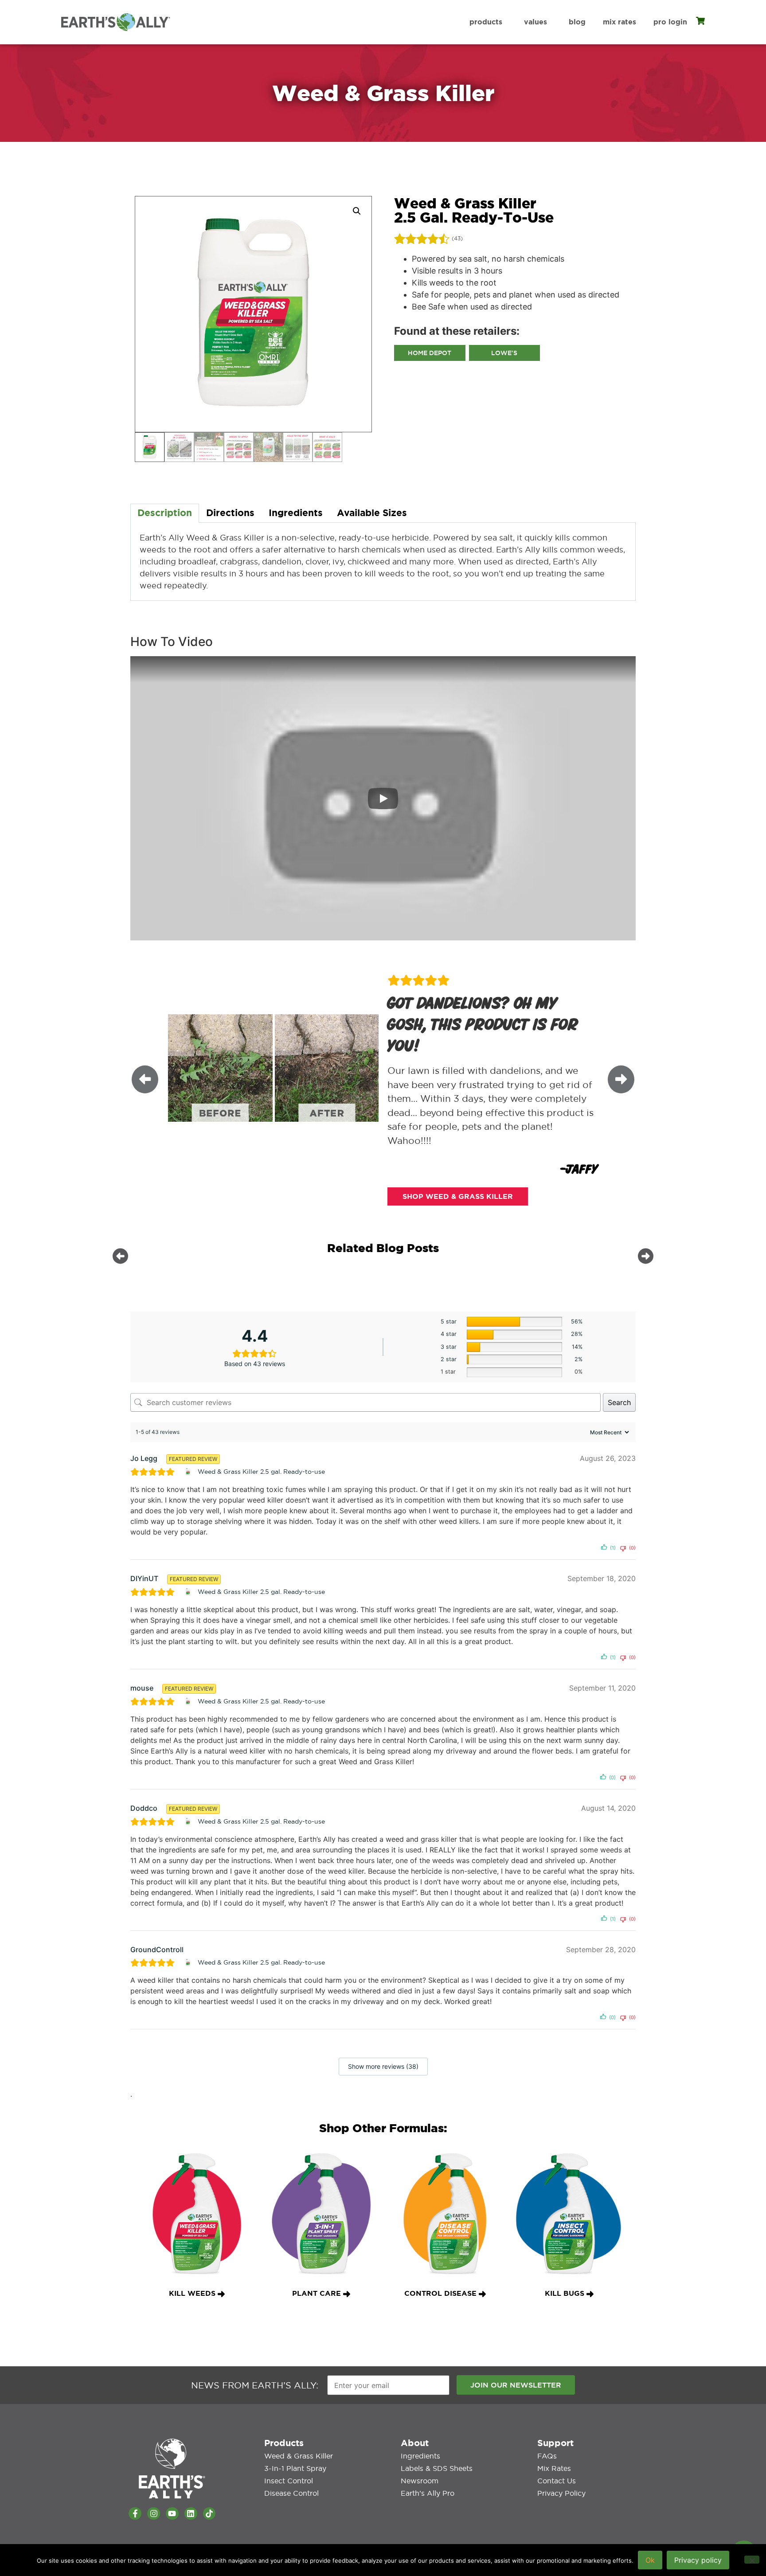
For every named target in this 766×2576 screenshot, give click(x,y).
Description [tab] (165, 513)
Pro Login (670, 22)
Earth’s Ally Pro (428, 2493)
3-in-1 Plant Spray (295, 2468)
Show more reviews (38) (383, 2066)
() (457, 239)
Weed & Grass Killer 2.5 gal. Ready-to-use (261, 1472)
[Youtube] (172, 2514)
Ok (650, 2560)
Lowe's (504, 353)
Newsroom (420, 2481)
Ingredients (420, 2456)
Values (535, 22)
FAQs (547, 2456)
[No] (752, 2560)
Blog (577, 22)
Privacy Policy (561, 2493)
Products (486, 22)
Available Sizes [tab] (372, 513)
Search (619, 1402)
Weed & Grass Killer (299, 2456)
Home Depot (430, 353)
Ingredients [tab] (296, 513)
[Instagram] (154, 2514)
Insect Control (289, 2481)
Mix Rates (619, 22)
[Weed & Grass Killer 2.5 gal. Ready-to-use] (189, 1472)
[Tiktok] (209, 2514)
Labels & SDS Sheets (437, 2468)
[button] (357, 211)
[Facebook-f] (135, 2514)
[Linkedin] (191, 2514)
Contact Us (557, 2481)
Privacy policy (698, 2560)
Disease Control (291, 2493)
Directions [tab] (230, 513)
